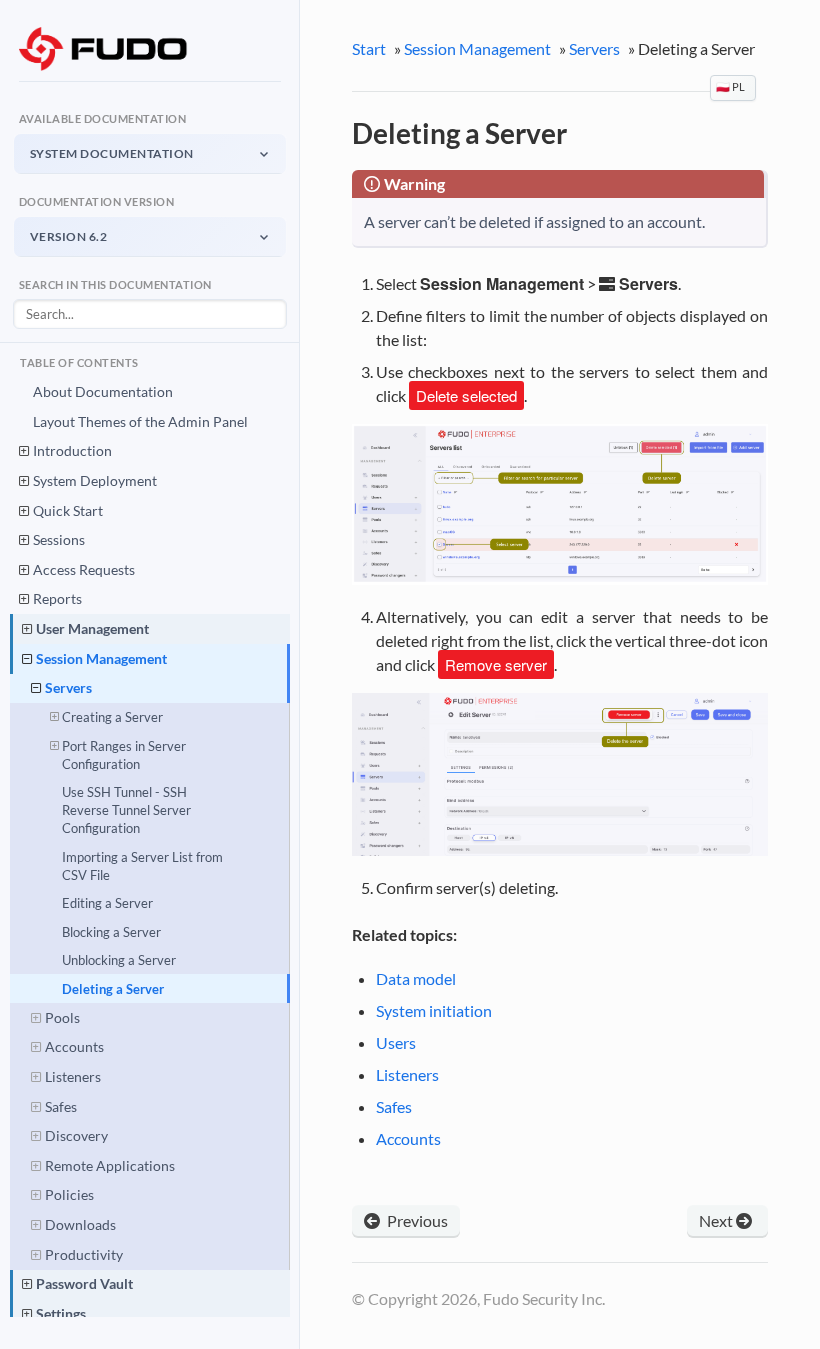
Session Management (101, 658)
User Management (92, 628)
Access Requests (84, 569)
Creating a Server (112, 717)
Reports (57, 598)
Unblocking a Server (119, 960)
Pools (62, 1017)
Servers (68, 687)
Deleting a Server (113, 989)
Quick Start (68, 510)
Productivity (84, 1254)
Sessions (59, 539)
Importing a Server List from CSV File (142, 866)
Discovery (76, 1135)
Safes (61, 1106)
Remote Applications (110, 1165)
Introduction (72, 450)
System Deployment (95, 480)
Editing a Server (107, 903)
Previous (416, 1220)
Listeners (73, 1076)
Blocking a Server (111, 932)
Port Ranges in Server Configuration (124, 755)
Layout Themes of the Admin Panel (140, 421)
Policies (69, 1194)
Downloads (80, 1224)
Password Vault (84, 1283)
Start (369, 48)
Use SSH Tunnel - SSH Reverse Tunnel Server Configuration (126, 810)
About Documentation (103, 391)
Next (717, 1220)
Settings (61, 1313)
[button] (150, 153)
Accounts (74, 1046)
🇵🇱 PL (731, 86)
